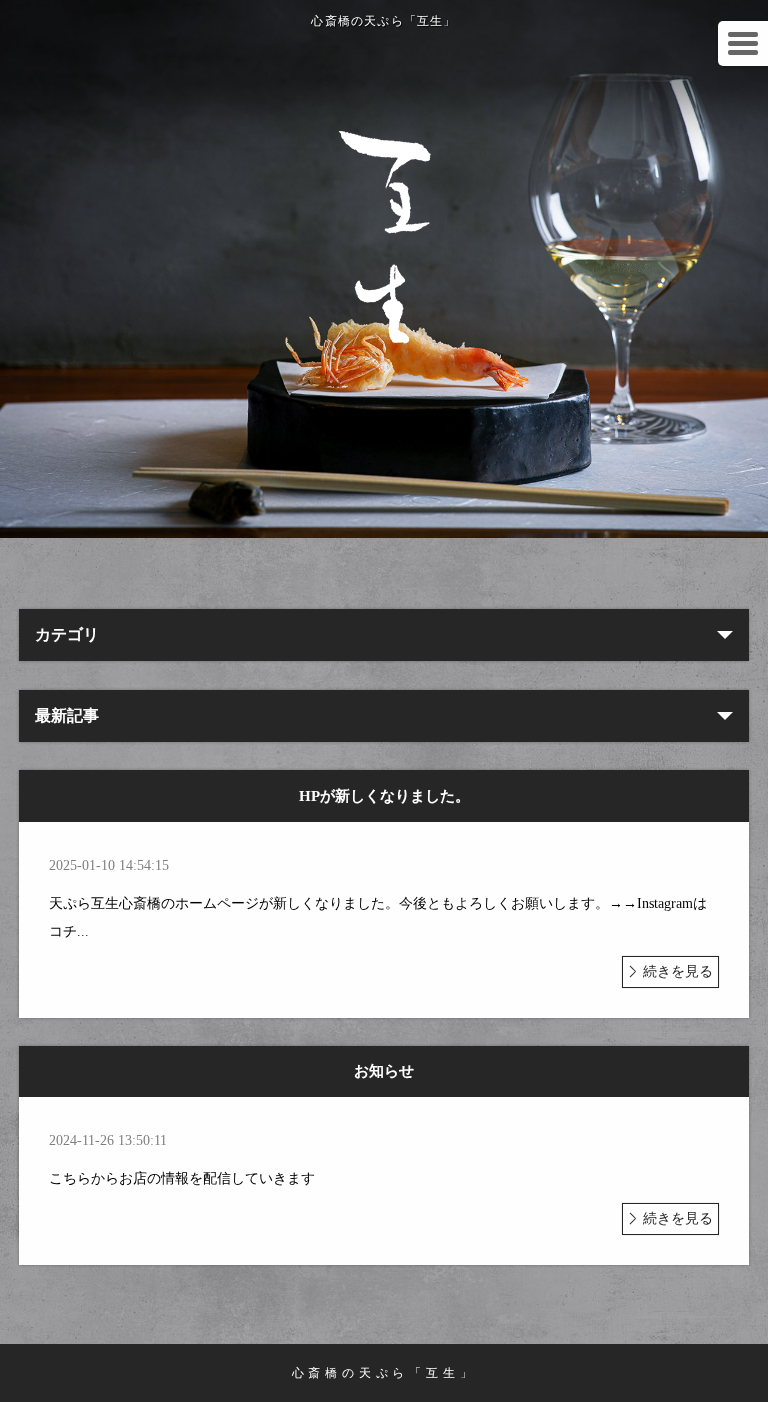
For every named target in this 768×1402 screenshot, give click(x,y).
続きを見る (678, 971)
